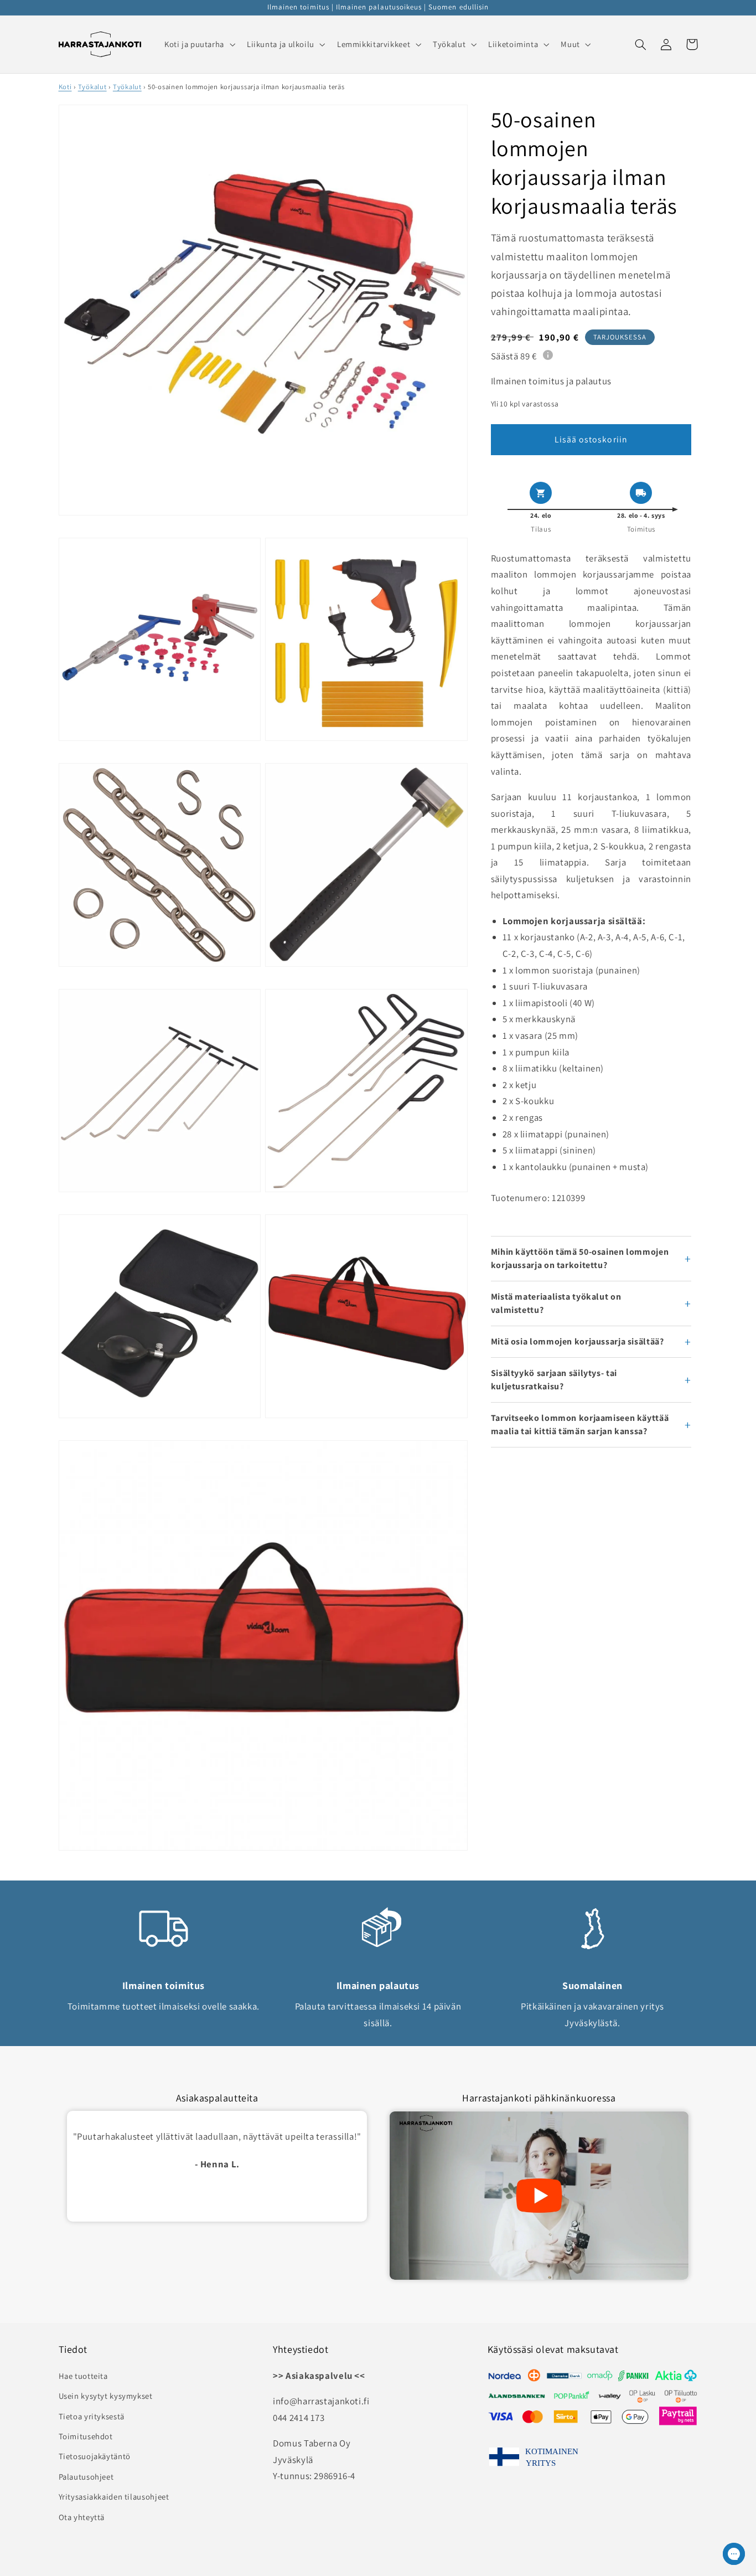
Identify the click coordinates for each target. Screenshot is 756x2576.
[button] (198, 44)
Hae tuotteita (83, 2376)
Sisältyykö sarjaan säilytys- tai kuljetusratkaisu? (554, 1380)
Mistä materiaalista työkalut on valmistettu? (556, 1303)
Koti (65, 87)
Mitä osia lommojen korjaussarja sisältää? (578, 1341)
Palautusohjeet (86, 2477)
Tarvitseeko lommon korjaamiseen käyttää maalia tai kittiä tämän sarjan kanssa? (580, 1424)
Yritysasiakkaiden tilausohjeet (114, 2497)
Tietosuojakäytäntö (95, 2456)
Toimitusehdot (86, 2436)
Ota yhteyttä (82, 2517)
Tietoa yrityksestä (92, 2416)
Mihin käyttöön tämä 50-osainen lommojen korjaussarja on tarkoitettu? (580, 1258)
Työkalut (92, 87)
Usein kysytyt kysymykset (106, 2396)
